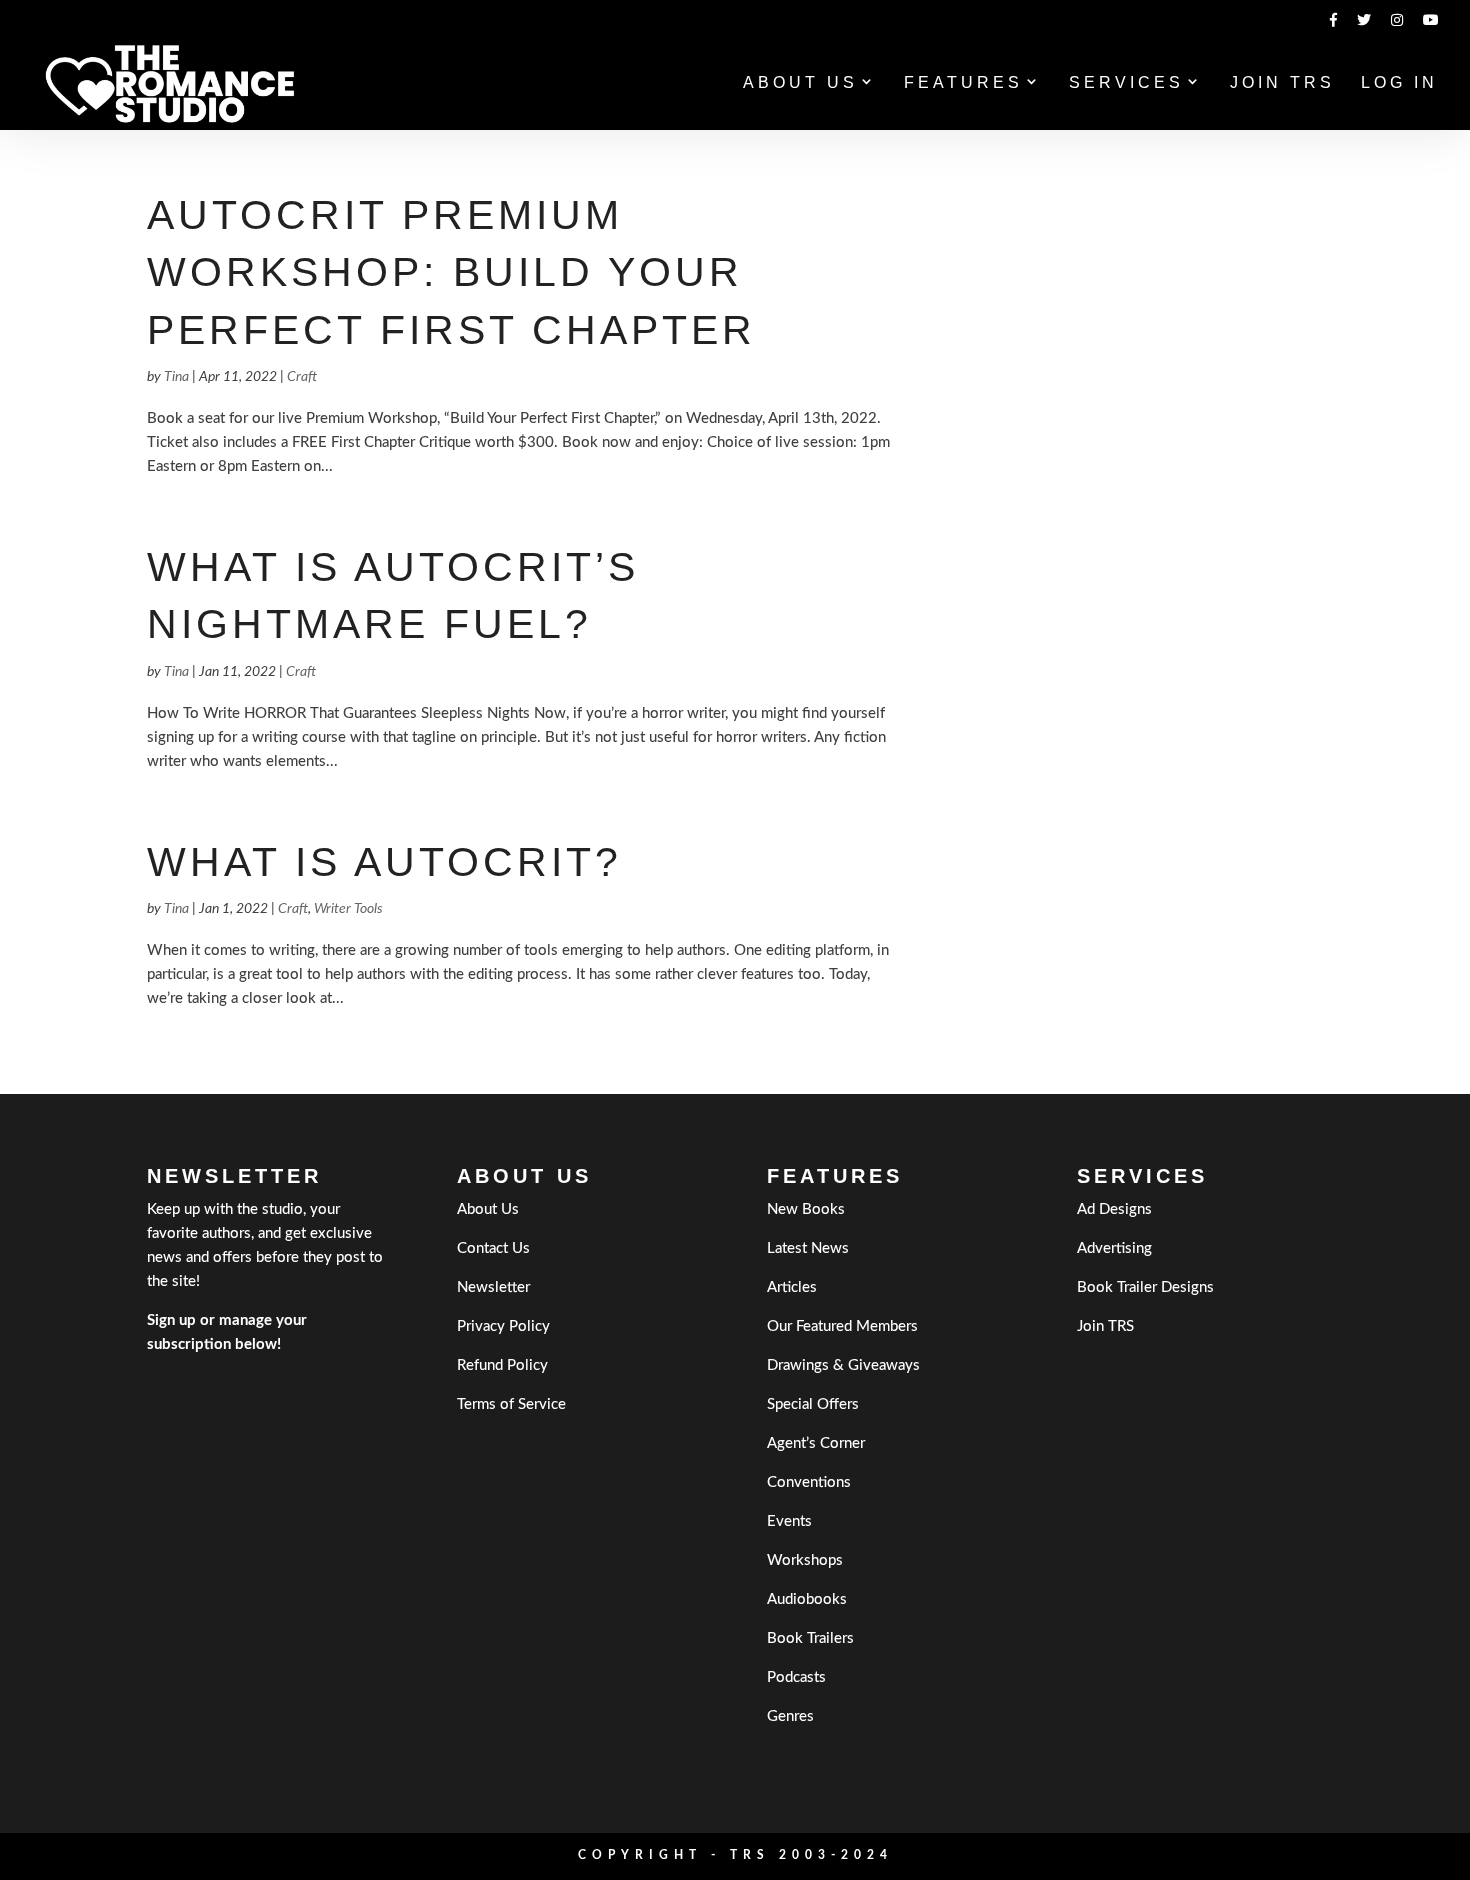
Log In (1399, 83)
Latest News (808, 1248)
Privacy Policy (503, 1326)
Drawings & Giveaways (843, 1365)
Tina (176, 377)
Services (1126, 83)
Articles (792, 1287)
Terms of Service (511, 1404)
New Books (806, 1209)
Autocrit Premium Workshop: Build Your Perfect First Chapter (451, 272)
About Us (800, 83)
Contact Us (493, 1248)
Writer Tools (348, 909)
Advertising (1114, 1248)
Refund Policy (502, 1365)
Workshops (805, 1560)
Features (963, 83)
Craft (302, 377)
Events (789, 1521)
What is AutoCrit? (384, 862)
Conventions (809, 1482)
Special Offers (813, 1404)
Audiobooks (807, 1599)
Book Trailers (810, 1638)
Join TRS (1282, 83)
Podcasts (796, 1677)
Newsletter (493, 1287)
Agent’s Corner (816, 1443)
